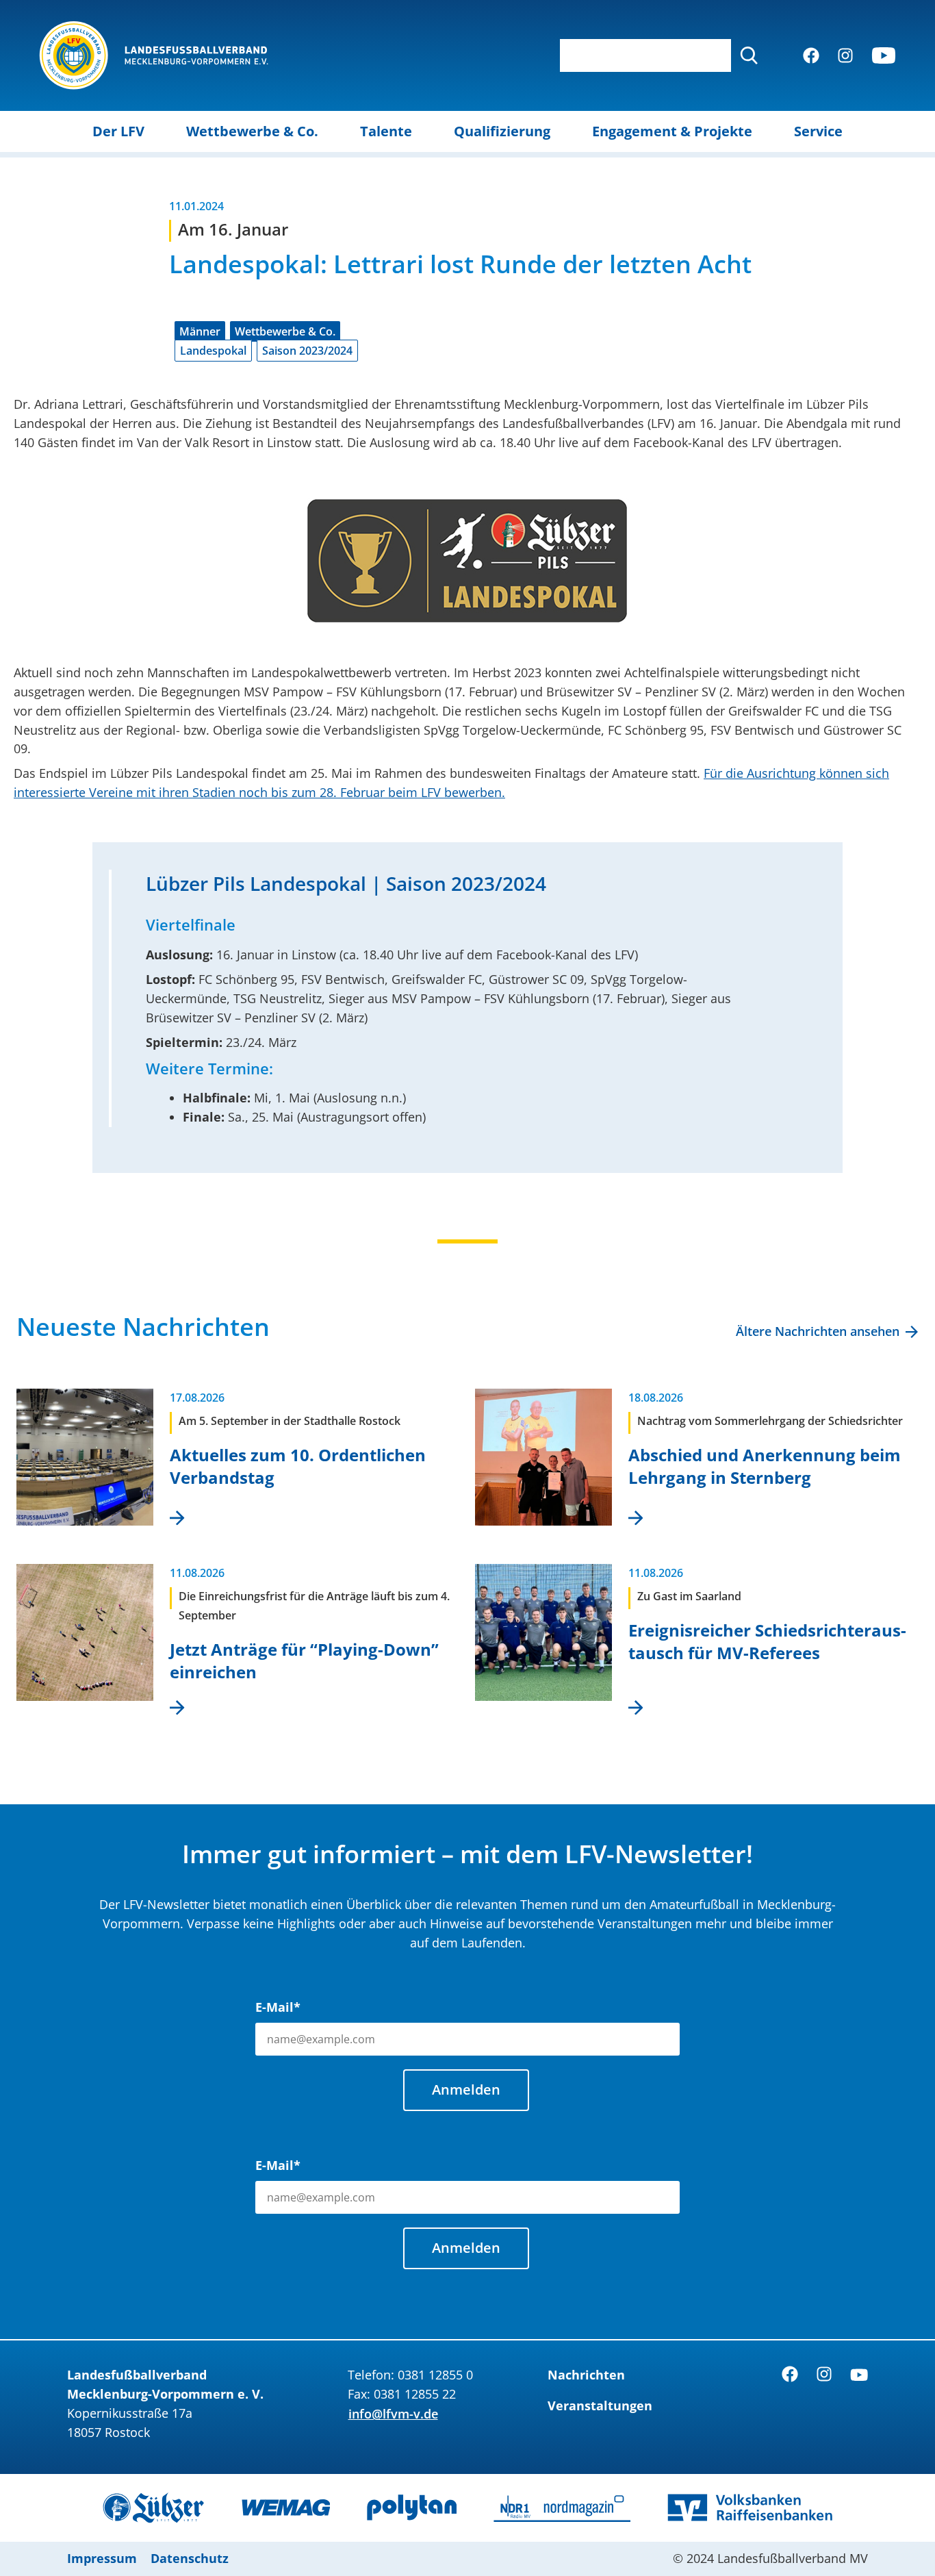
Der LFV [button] (118, 131)
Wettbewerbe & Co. (285, 331)
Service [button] (818, 131)
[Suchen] (749, 55)
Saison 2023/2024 (307, 351)
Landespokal (213, 351)
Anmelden (466, 2089)
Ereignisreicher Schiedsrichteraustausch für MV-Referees (767, 1641)
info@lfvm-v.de (393, 2414)
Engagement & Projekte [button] (672, 131)
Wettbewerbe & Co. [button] (252, 131)
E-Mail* (278, 2007)
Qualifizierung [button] (502, 131)
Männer (200, 331)
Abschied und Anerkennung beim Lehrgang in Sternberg (765, 1466)
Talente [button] (386, 131)
